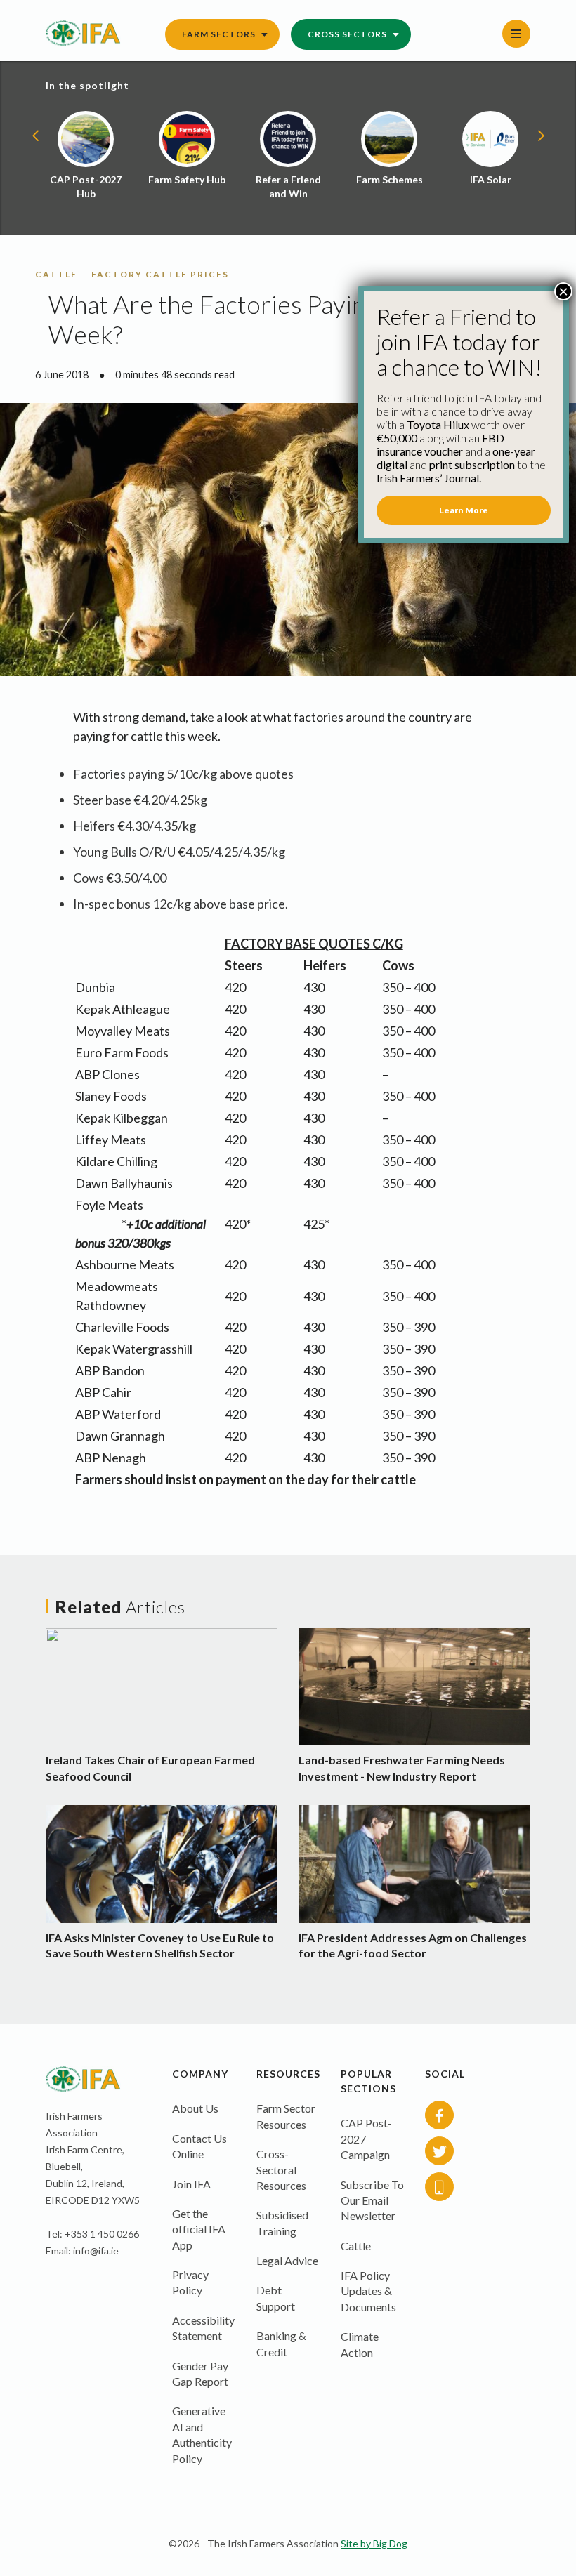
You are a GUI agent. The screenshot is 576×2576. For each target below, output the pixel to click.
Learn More (464, 510)
